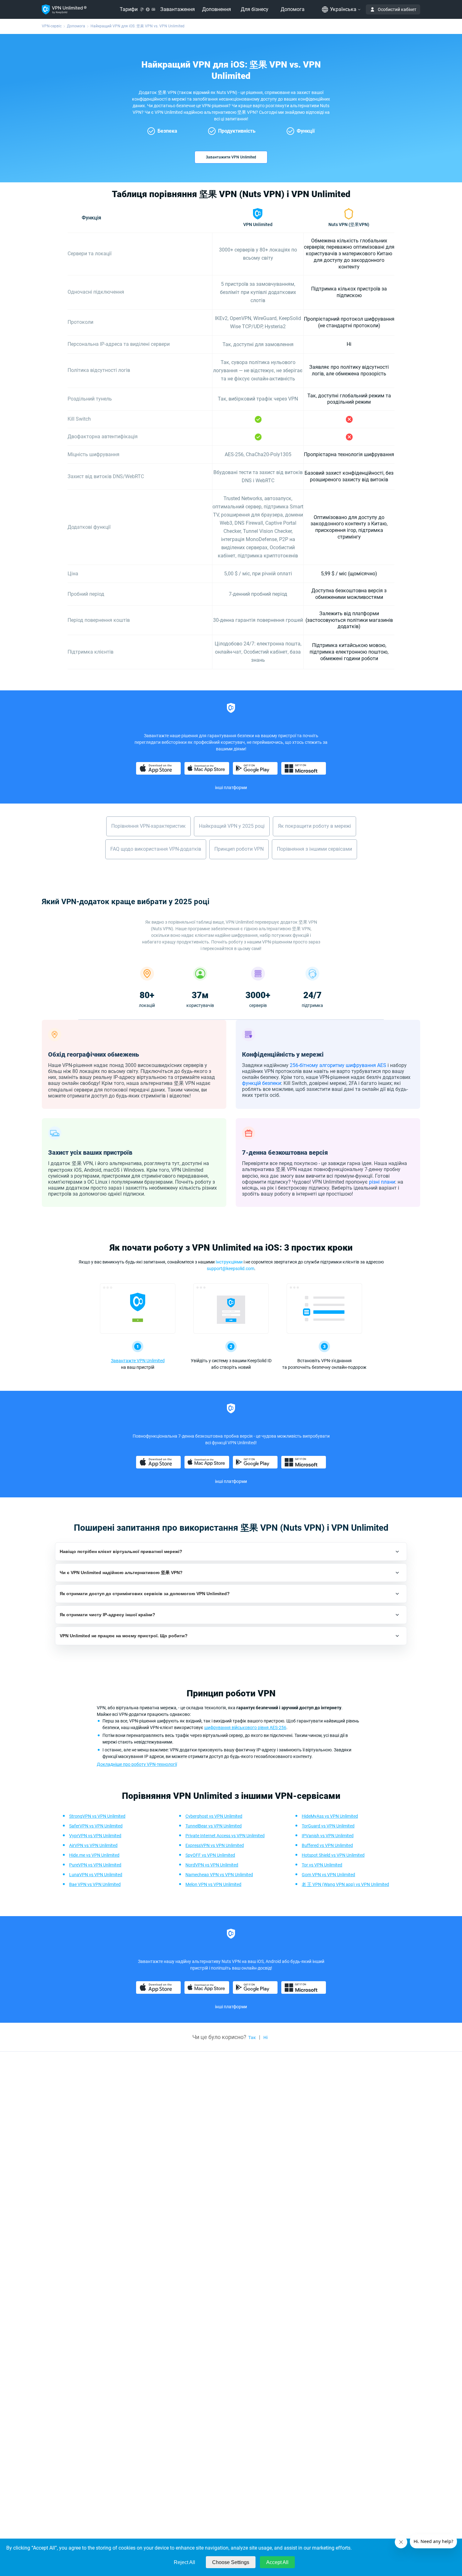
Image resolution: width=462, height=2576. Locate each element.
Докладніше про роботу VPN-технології (137, 1764)
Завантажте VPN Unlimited (138, 1361)
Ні (266, 2037)
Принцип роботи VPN (239, 849)
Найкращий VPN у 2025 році (232, 826)
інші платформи (231, 788)
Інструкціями (229, 1262)
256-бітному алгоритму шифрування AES (338, 1065)
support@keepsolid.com (231, 1269)
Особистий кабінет (397, 9)
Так (252, 2037)
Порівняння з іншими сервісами (314, 849)
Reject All (184, 2562)
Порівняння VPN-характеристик (148, 826)
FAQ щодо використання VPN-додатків (156, 849)
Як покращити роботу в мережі (314, 826)
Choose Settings (231, 2562)
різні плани (382, 1182)
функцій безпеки (261, 1083)
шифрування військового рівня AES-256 (245, 1727)
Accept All (277, 2562)
